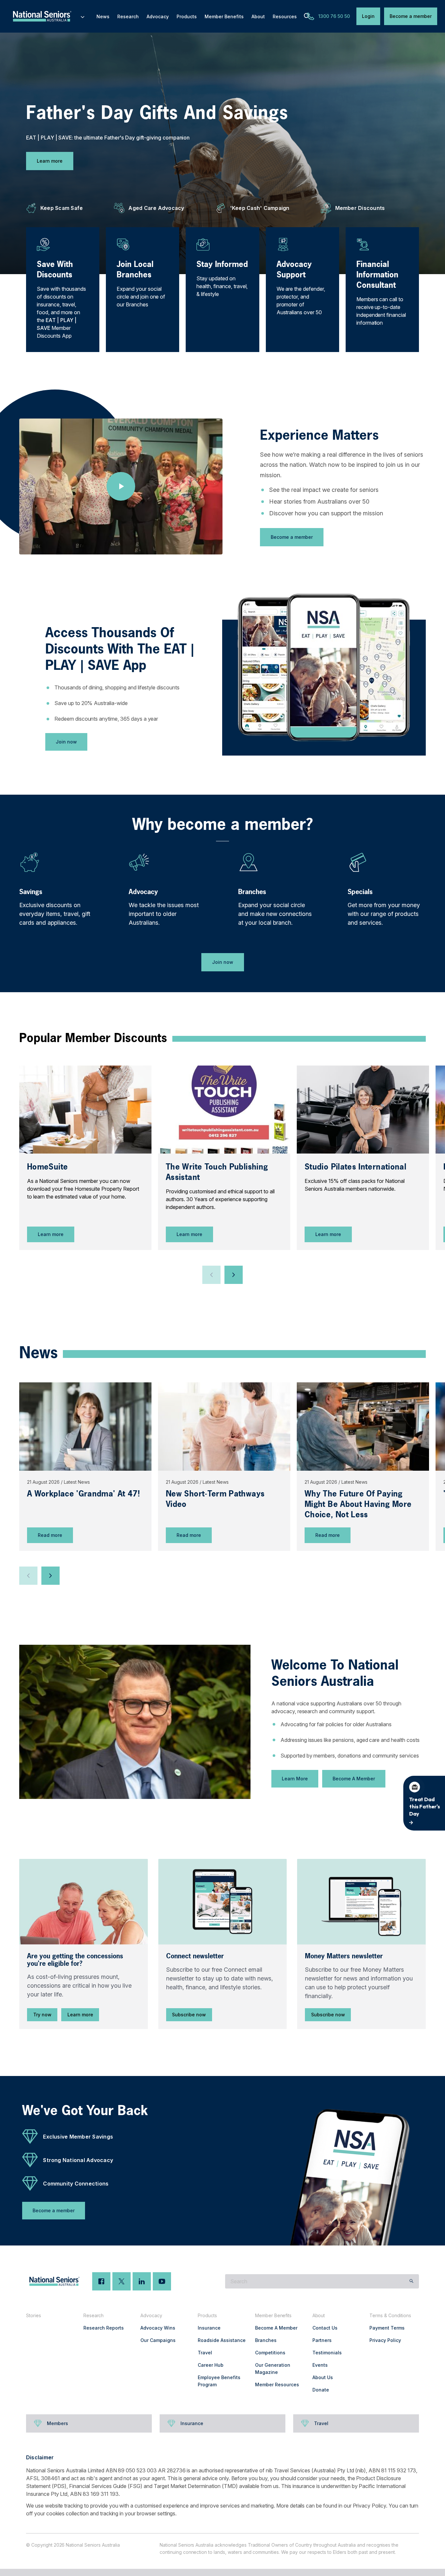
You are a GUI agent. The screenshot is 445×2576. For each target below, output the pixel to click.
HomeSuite (47, 1167)
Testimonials (327, 2353)
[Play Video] (121, 486)
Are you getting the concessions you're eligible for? (75, 1960)
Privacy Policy (385, 2340)
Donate (321, 2390)
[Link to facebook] (101, 2281)
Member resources (277, 2385)
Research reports (104, 2328)
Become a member (411, 16)
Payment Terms (387, 2328)
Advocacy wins (158, 2328)
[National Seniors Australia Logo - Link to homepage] (49, 16)
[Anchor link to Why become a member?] (126, 822)
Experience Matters (319, 435)
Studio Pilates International (355, 1167)
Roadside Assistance (222, 2340)
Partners (322, 2340)
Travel (205, 2353)
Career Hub (211, 2365)
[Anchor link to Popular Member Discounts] (13, 1038)
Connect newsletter (195, 1956)
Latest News (77, 1482)
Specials (360, 892)
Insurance (209, 2328)
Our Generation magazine (273, 2369)
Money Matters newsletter (344, 1956)
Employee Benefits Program (219, 2381)
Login (368, 16)
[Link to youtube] (162, 2281)
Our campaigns (158, 2340)
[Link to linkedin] (142, 2281)
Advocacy (143, 892)
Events (320, 2365)
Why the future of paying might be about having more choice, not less (358, 1504)
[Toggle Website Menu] (83, 16)
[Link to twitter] (122, 2281)
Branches (252, 892)
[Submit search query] (411, 2281)
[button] (211, 1275)
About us (323, 2377)
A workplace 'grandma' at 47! (83, 1494)
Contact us (325, 2328)
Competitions (270, 2353)
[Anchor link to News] (13, 1351)
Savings (31, 892)
